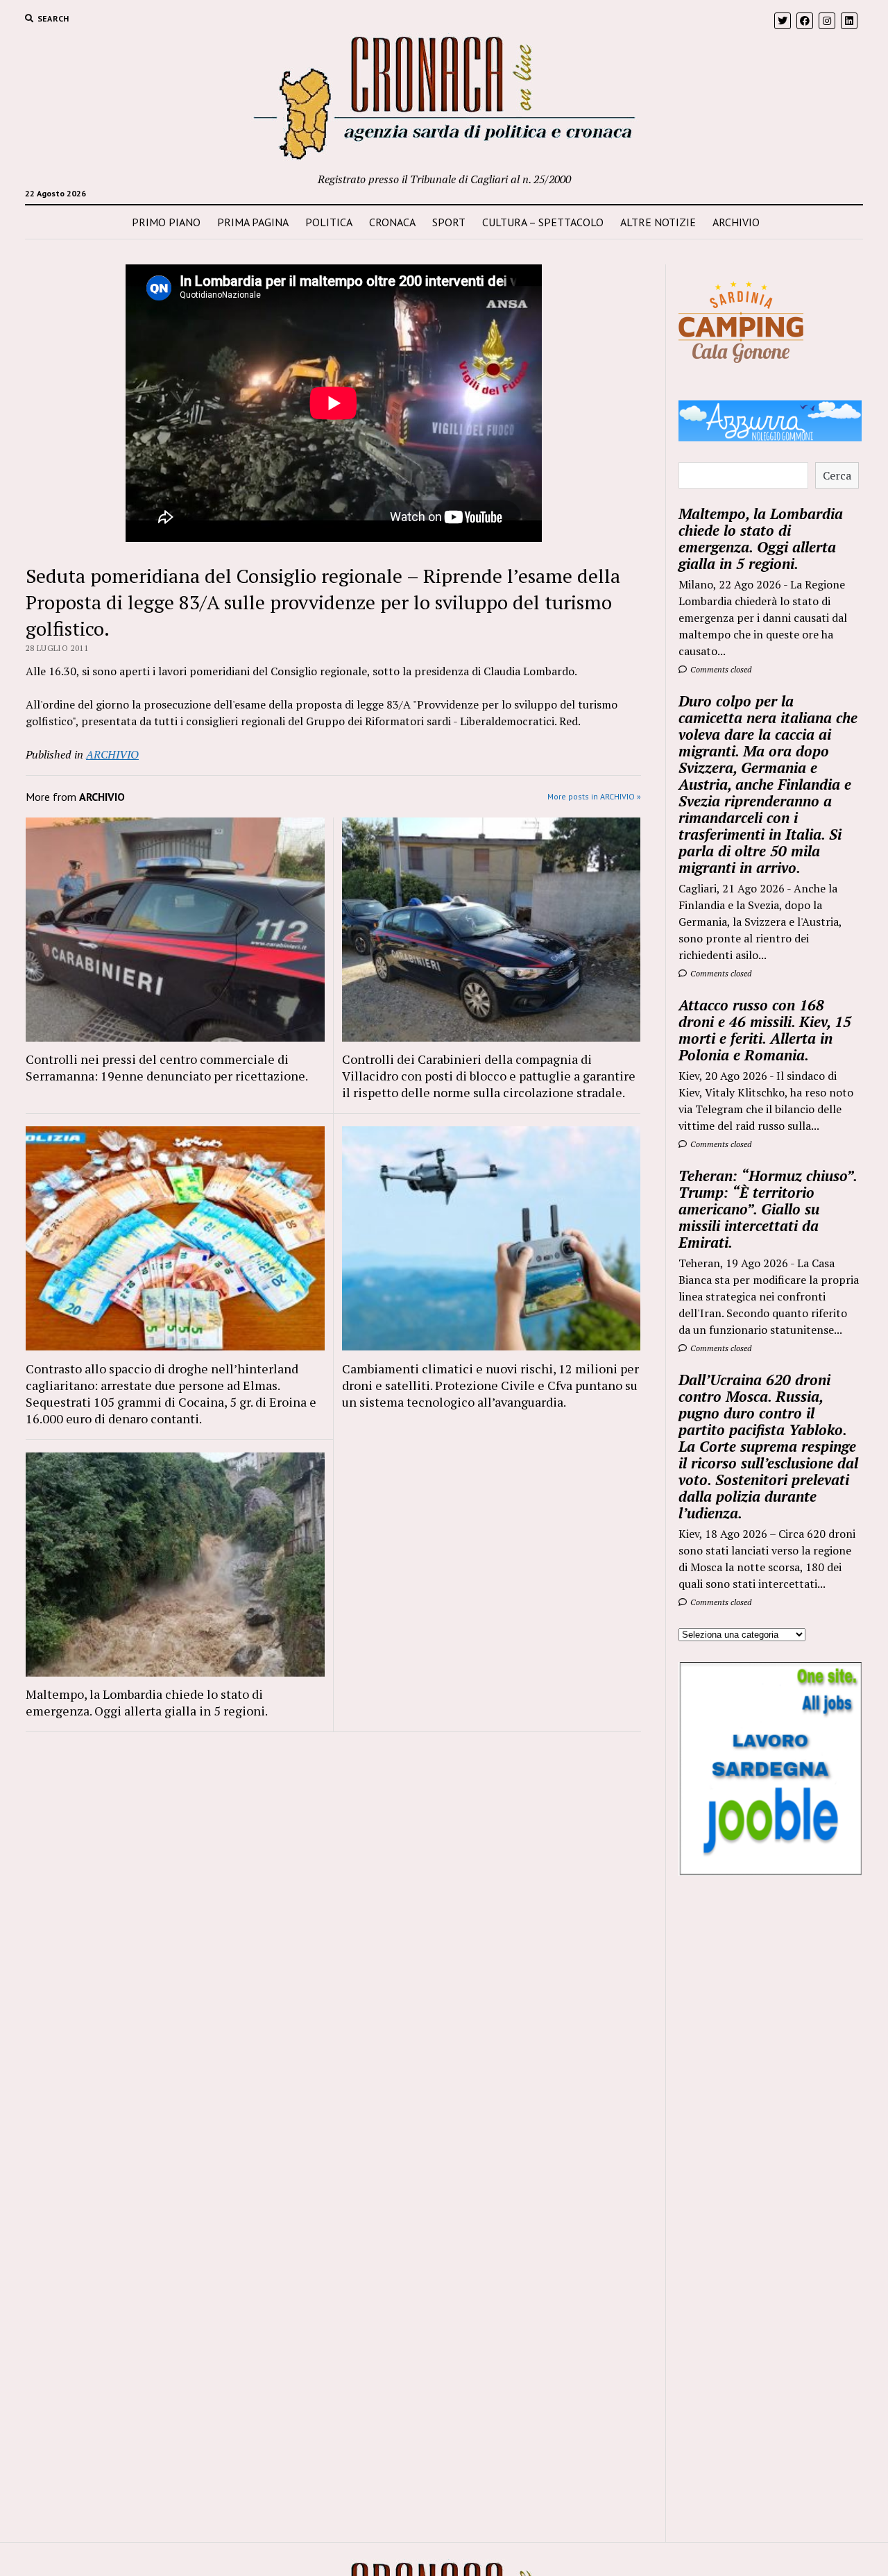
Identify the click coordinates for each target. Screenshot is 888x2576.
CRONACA (392, 222)
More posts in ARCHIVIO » (594, 796)
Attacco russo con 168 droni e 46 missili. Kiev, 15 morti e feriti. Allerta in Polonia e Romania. (765, 1030)
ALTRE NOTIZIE (658, 222)
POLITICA (329, 222)
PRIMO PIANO (166, 222)
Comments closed (720, 669)
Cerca (837, 475)
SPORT (449, 222)
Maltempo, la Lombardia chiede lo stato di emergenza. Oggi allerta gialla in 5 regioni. (147, 1702)
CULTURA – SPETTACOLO (543, 222)
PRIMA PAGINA (253, 222)
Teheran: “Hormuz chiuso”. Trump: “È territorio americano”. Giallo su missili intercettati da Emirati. (768, 1209)
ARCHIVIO (736, 222)
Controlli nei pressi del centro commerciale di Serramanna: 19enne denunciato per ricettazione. (167, 1067)
